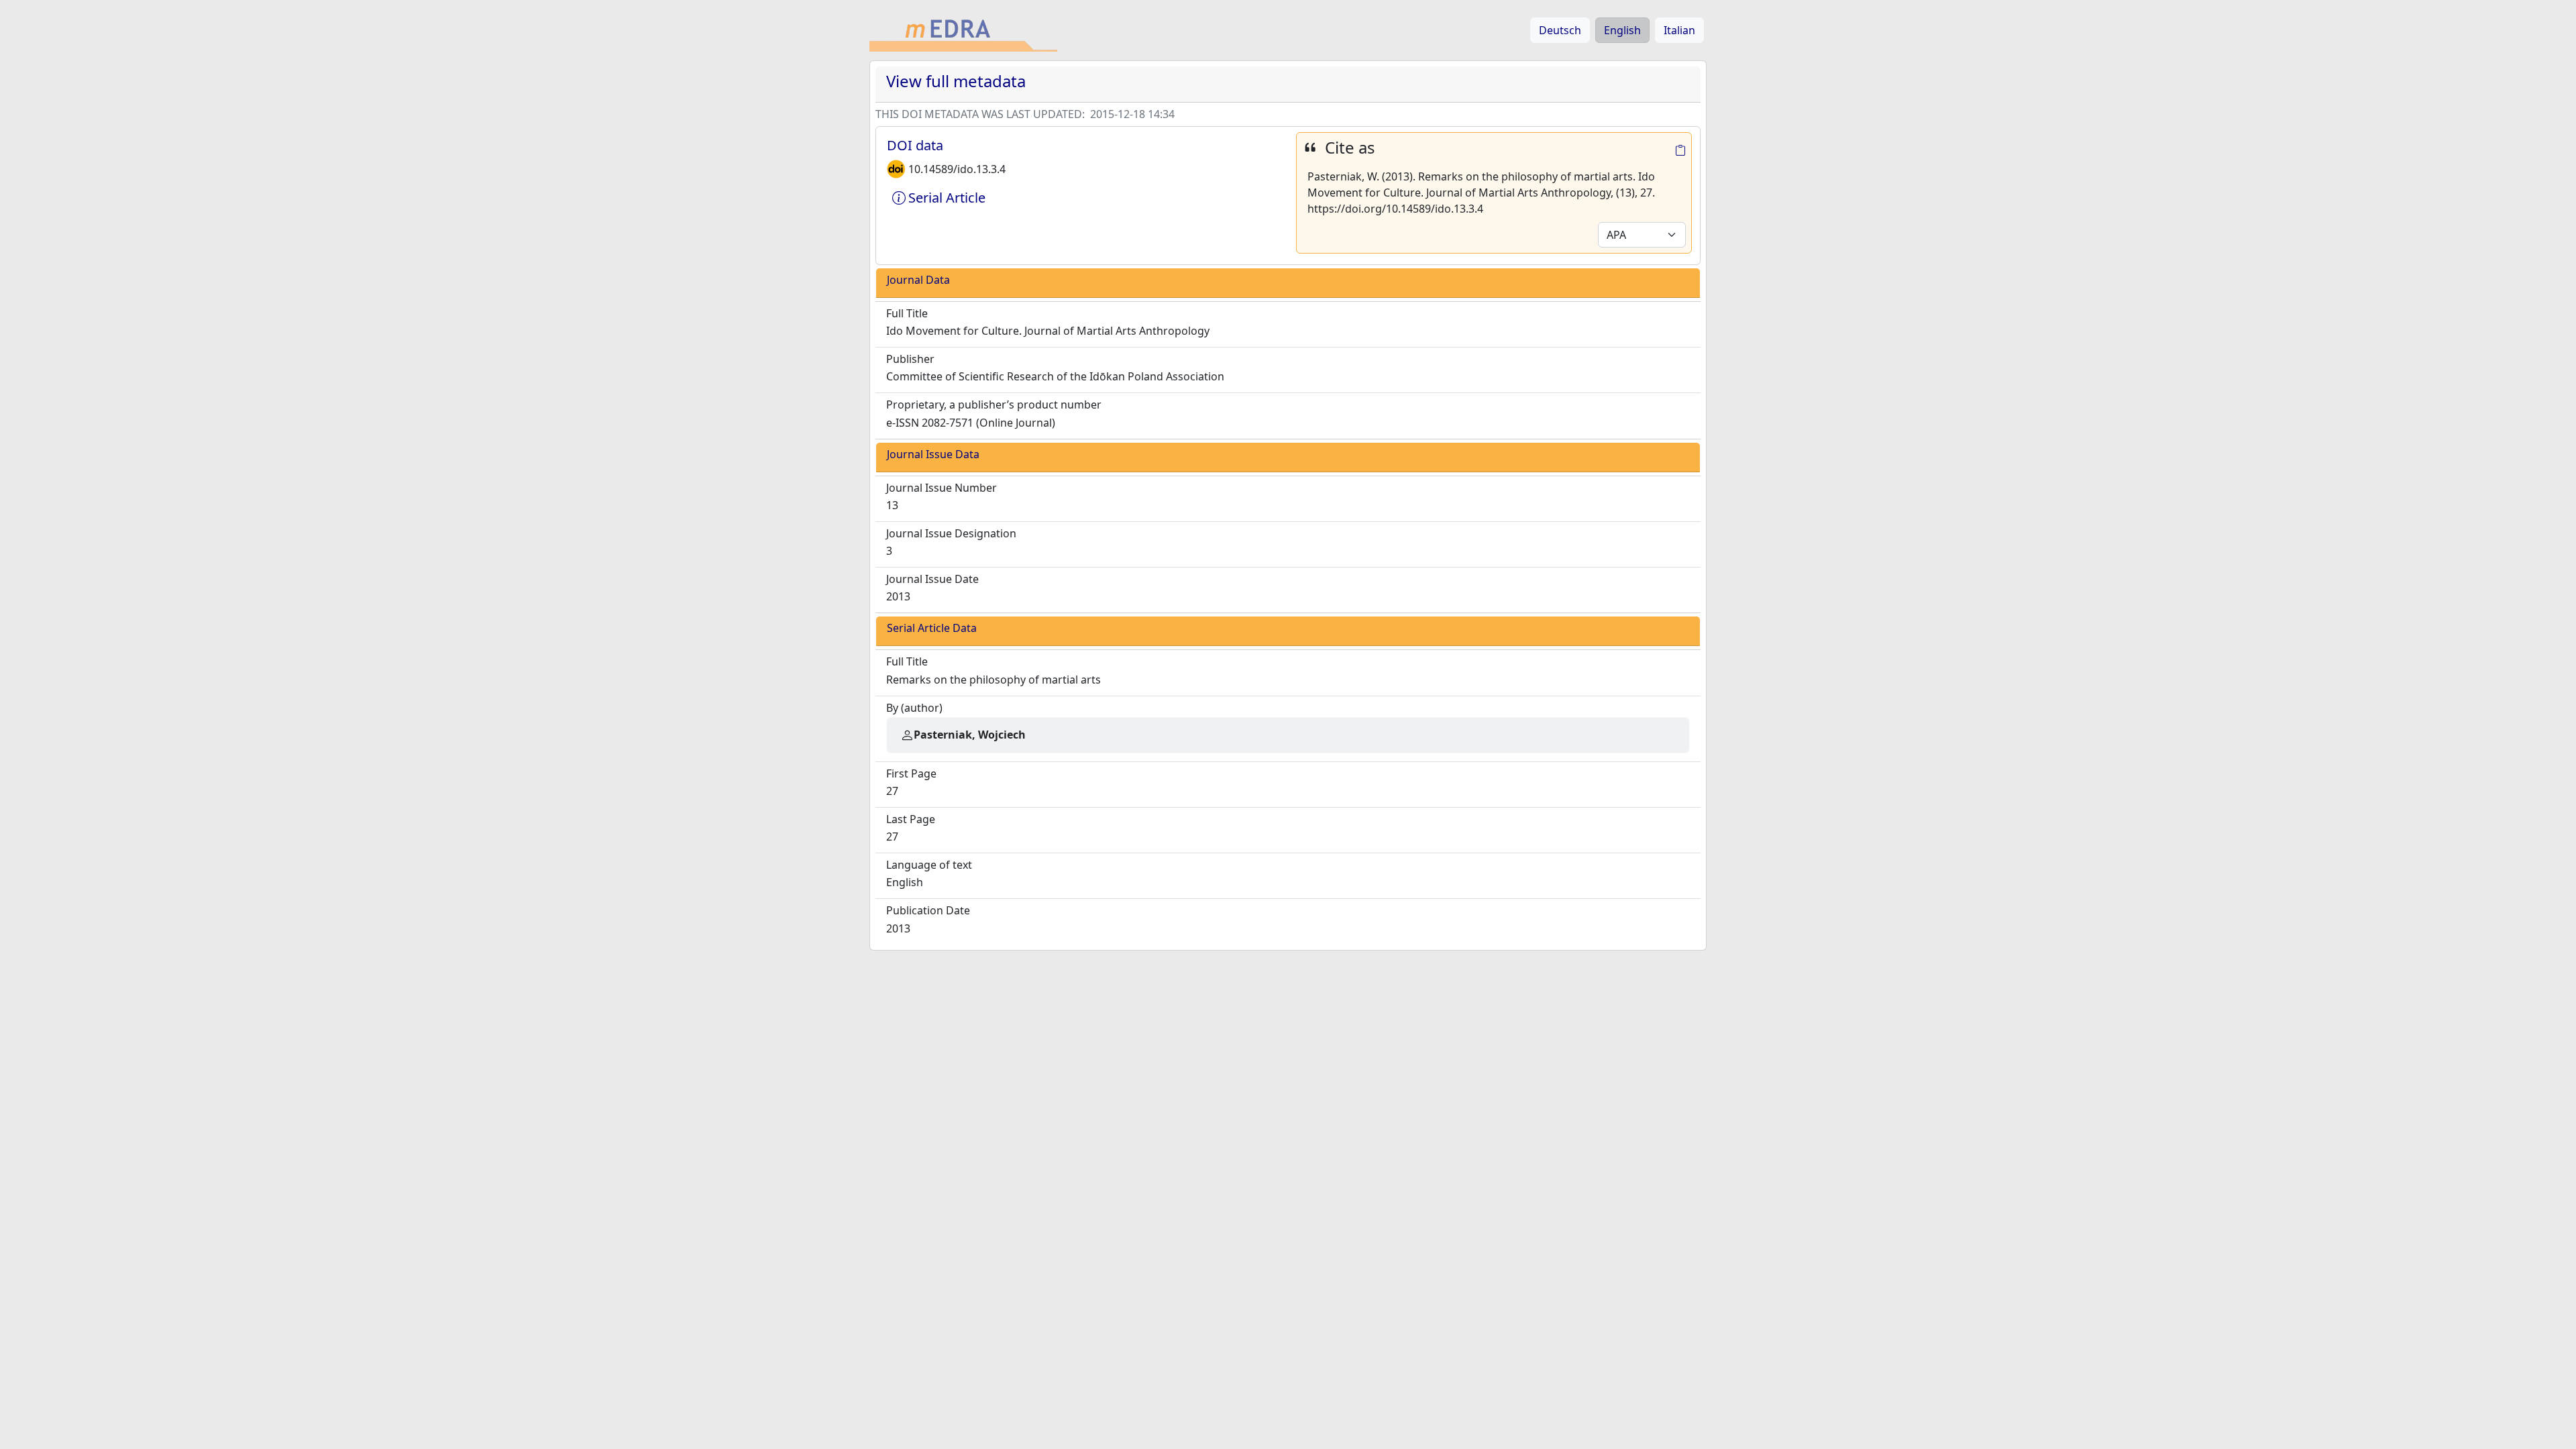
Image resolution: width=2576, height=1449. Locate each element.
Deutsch (1560, 30)
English (1622, 30)
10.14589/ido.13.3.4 (957, 169)
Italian (1679, 30)
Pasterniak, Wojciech (970, 735)
